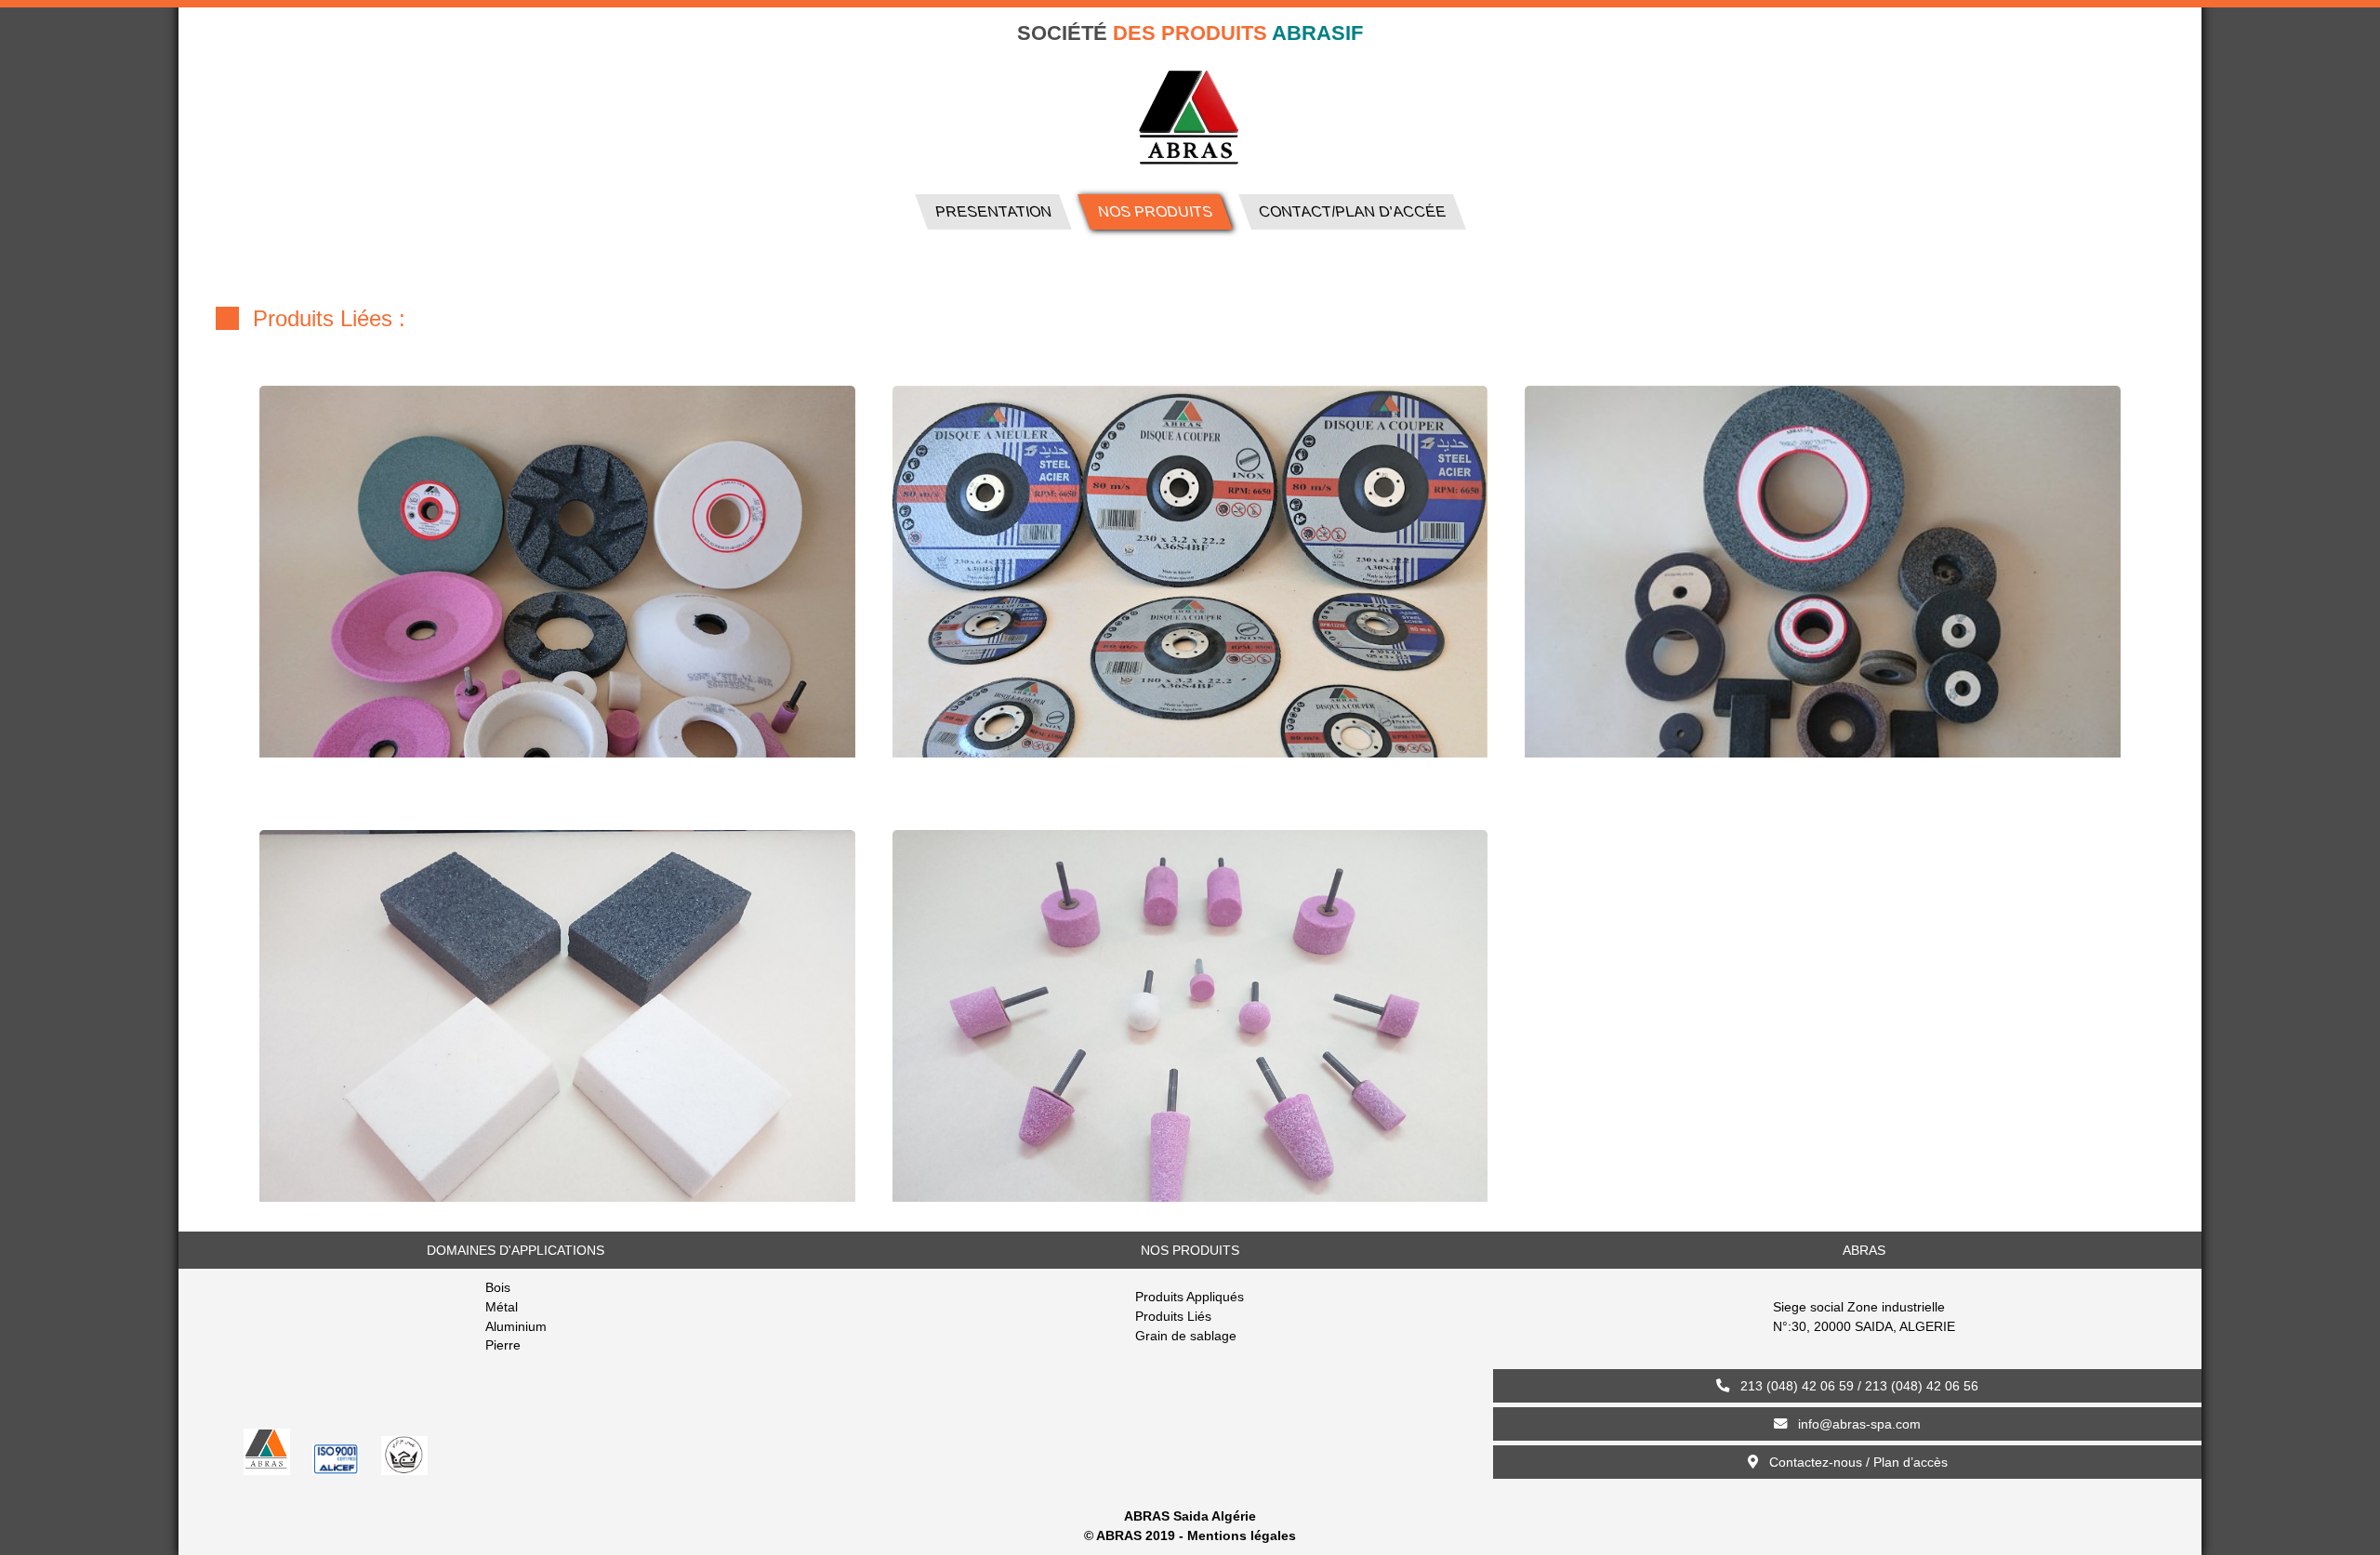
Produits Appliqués (1190, 1297)
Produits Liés (1173, 1316)
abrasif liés (1193, 277)
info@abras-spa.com (1854, 1424)
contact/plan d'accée (2249, 36)
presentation (992, 211)
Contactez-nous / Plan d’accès (1853, 1462)
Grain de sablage (1186, 1336)
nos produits (1154, 211)
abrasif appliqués (1016, 277)
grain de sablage (1368, 277)
